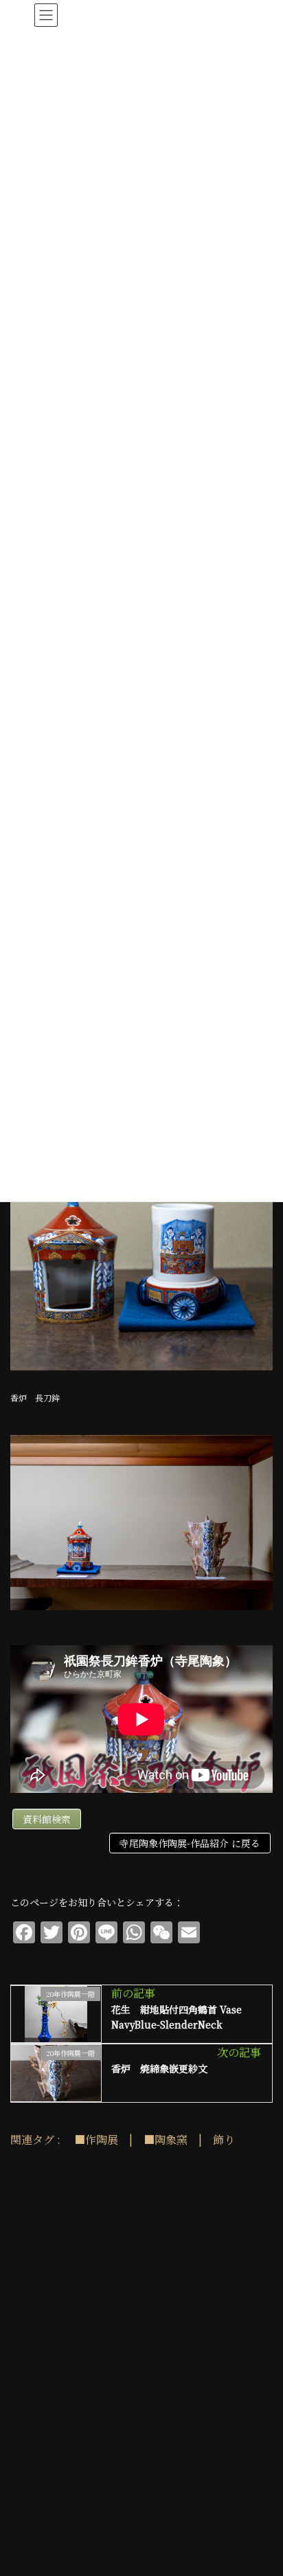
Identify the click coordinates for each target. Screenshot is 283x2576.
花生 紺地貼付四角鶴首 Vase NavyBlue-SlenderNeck (177, 2017)
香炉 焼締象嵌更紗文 (159, 2068)
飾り (224, 2139)
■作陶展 (96, 2139)
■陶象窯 (166, 2139)
